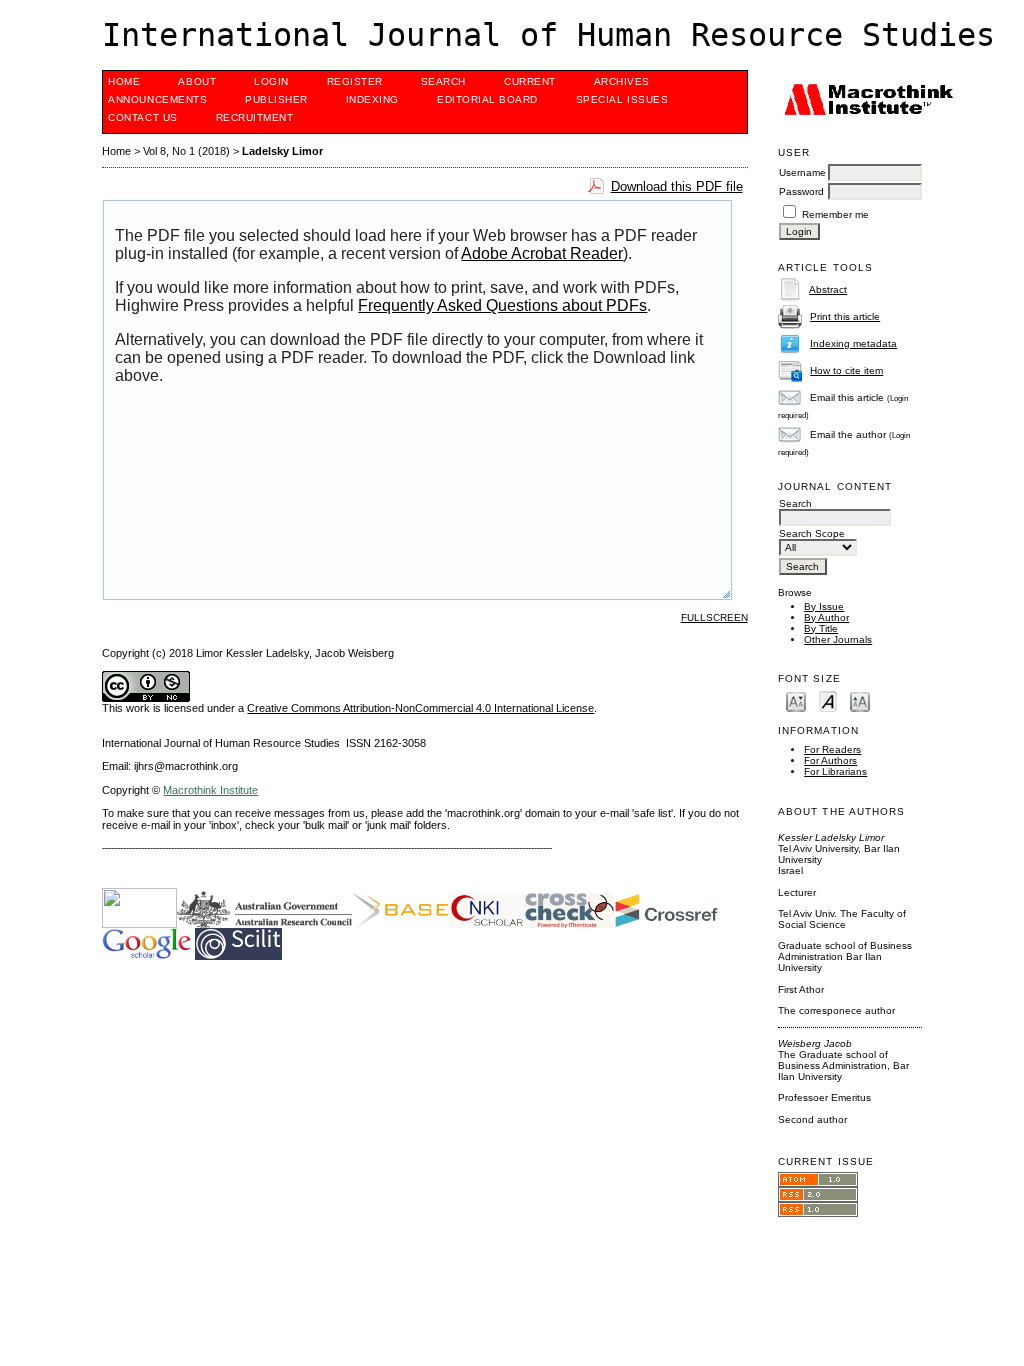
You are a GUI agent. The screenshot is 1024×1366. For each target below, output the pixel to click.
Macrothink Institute (210, 790)
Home (124, 81)
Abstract (828, 289)
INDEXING (372, 99)
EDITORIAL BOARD (487, 99)
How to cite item (846, 370)
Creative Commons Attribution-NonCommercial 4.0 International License (420, 708)
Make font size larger (860, 700)
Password (801, 191)
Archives (622, 81)
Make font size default (828, 700)
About (197, 81)
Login (271, 81)
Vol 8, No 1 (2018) (186, 151)
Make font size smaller (796, 700)
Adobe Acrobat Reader (542, 253)
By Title (821, 628)
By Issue (824, 606)
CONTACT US (142, 117)
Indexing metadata (853, 343)
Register (355, 81)
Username (802, 172)
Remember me (835, 214)
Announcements (157, 99)
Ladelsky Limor (282, 151)
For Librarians (835, 771)
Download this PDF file (677, 186)
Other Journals (838, 639)
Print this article (845, 316)
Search (443, 81)
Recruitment (255, 117)
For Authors (830, 760)
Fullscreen (714, 617)
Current (530, 81)
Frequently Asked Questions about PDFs (502, 305)
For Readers (832, 749)
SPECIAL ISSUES (622, 99)
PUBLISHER (276, 99)
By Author (826, 617)
